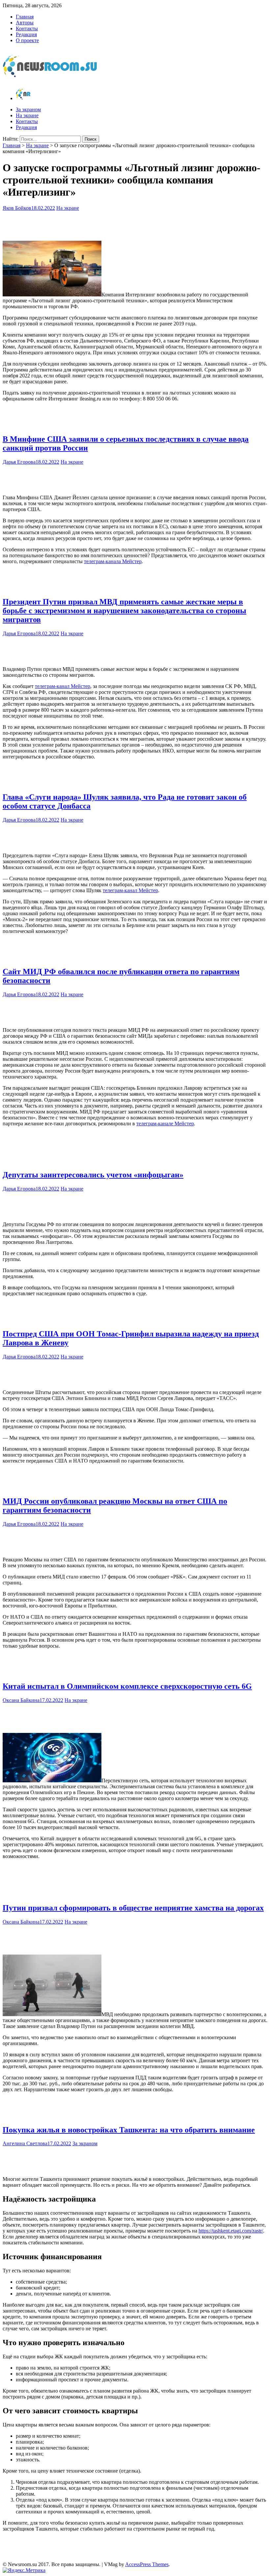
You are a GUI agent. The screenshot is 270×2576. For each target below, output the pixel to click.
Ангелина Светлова (25, 2143)
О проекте (27, 40)
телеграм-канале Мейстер (165, 1124)
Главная (25, 17)
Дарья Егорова (19, 462)
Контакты (27, 28)
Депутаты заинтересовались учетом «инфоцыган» (93, 1175)
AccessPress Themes (147, 2564)
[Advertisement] (135, 224)
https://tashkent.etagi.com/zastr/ (231, 2231)
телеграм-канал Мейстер (63, 686)
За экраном (28, 110)
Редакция (26, 34)
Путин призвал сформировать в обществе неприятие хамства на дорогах (133, 1908)
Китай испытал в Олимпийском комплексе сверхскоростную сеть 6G (127, 1686)
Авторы (25, 23)
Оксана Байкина (21, 1700)
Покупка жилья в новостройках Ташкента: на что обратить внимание (129, 2130)
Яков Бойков (17, 208)
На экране (27, 115)
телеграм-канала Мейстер (113, 561)
